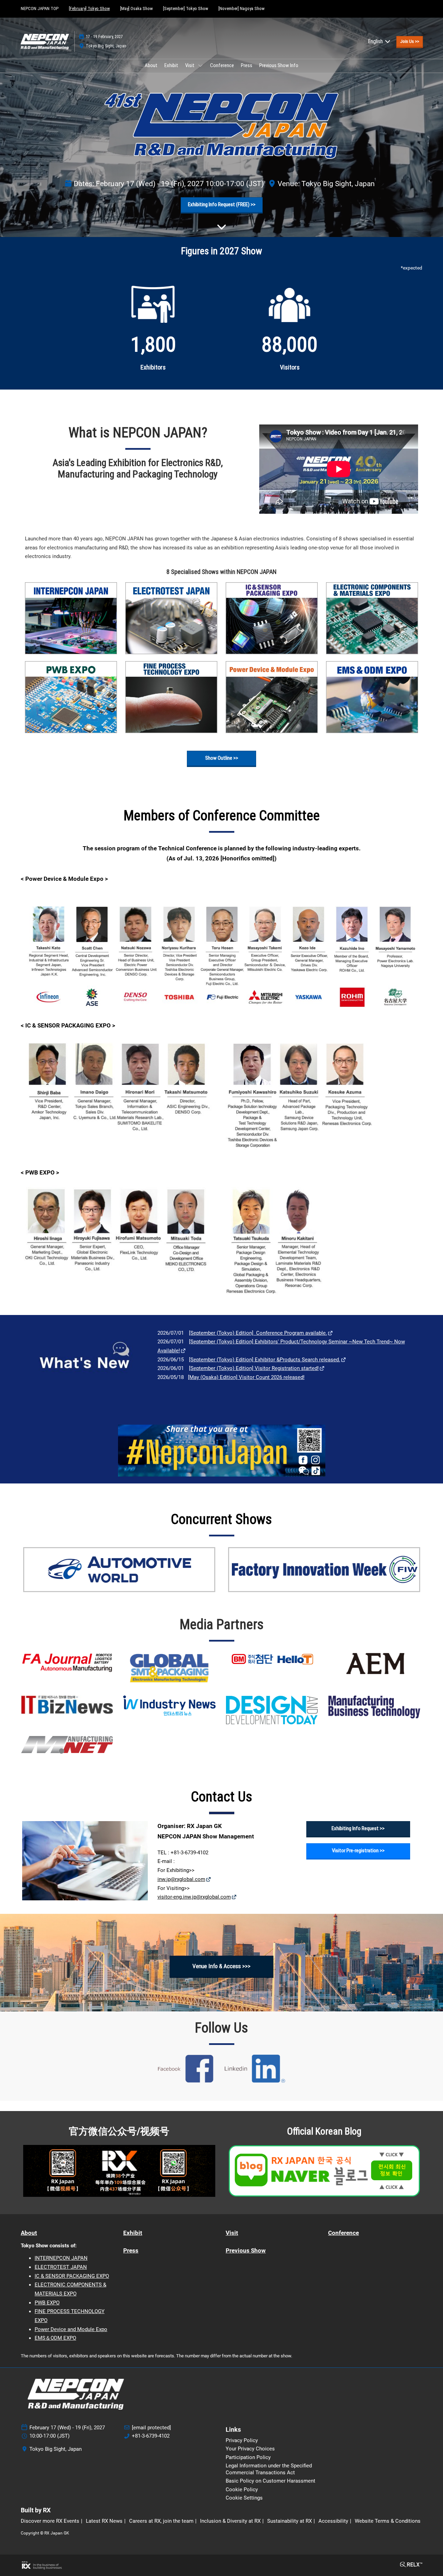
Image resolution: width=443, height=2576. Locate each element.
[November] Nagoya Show (241, 8)
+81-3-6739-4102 (151, 2436)
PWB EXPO (47, 2303)
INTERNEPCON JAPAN (61, 2258)
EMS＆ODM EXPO (55, 2338)
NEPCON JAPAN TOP (40, 8)
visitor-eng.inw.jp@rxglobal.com (194, 1897)
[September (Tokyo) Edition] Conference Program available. (258, 1333)
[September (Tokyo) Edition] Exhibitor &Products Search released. (265, 1360)
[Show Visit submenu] (200, 65)
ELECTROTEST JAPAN (61, 2267)
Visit (190, 65)
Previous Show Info (279, 65)
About (151, 65)
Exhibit (171, 65)
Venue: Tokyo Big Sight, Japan (326, 184)
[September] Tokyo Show (186, 8)
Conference (222, 65)
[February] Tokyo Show (89, 8)
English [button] (376, 41)
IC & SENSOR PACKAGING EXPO (72, 2276)
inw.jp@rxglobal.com (181, 1879)
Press (247, 65)
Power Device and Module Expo (71, 2329)
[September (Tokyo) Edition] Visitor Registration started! (254, 1368)
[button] (410, 42)
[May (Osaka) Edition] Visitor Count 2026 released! (246, 1377)
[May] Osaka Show (136, 8)
